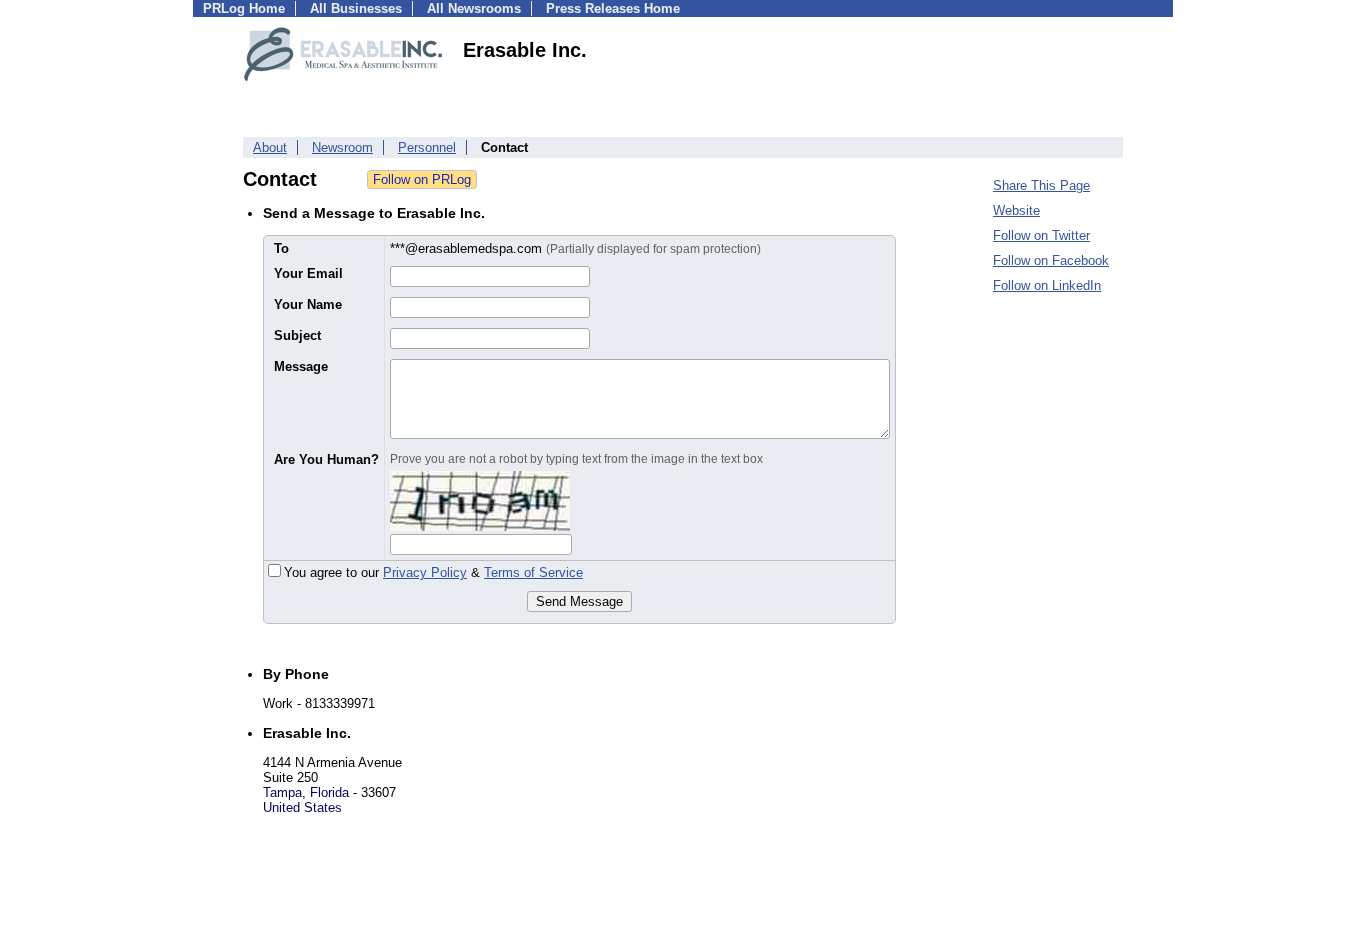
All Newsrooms (474, 8)
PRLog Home (244, 8)
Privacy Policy (425, 572)
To (281, 248)
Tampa (282, 792)
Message (301, 366)
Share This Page (1041, 185)
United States (302, 807)
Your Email (308, 273)
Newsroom (342, 147)
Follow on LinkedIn (1047, 285)
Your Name (308, 304)
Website (1016, 210)
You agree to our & (433, 572)
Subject (297, 335)
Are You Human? (326, 459)
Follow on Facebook (1051, 260)
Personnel (427, 147)
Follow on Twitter (1041, 235)
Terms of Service (533, 572)
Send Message (579, 601)
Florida (329, 792)
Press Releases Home (613, 8)
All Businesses (356, 8)
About (270, 147)
